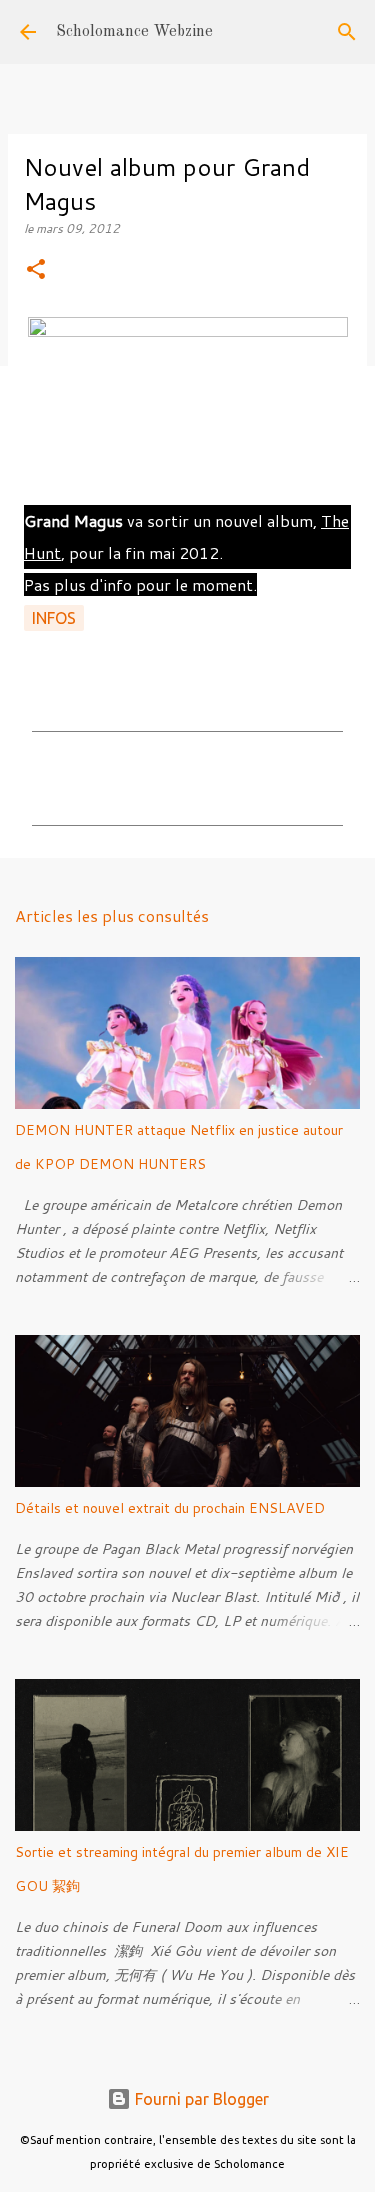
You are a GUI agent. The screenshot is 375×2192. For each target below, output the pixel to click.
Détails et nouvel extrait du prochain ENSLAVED (170, 1508)
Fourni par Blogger (200, 2099)
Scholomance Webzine (134, 32)
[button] (36, 270)
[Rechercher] (347, 32)
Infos (54, 618)
